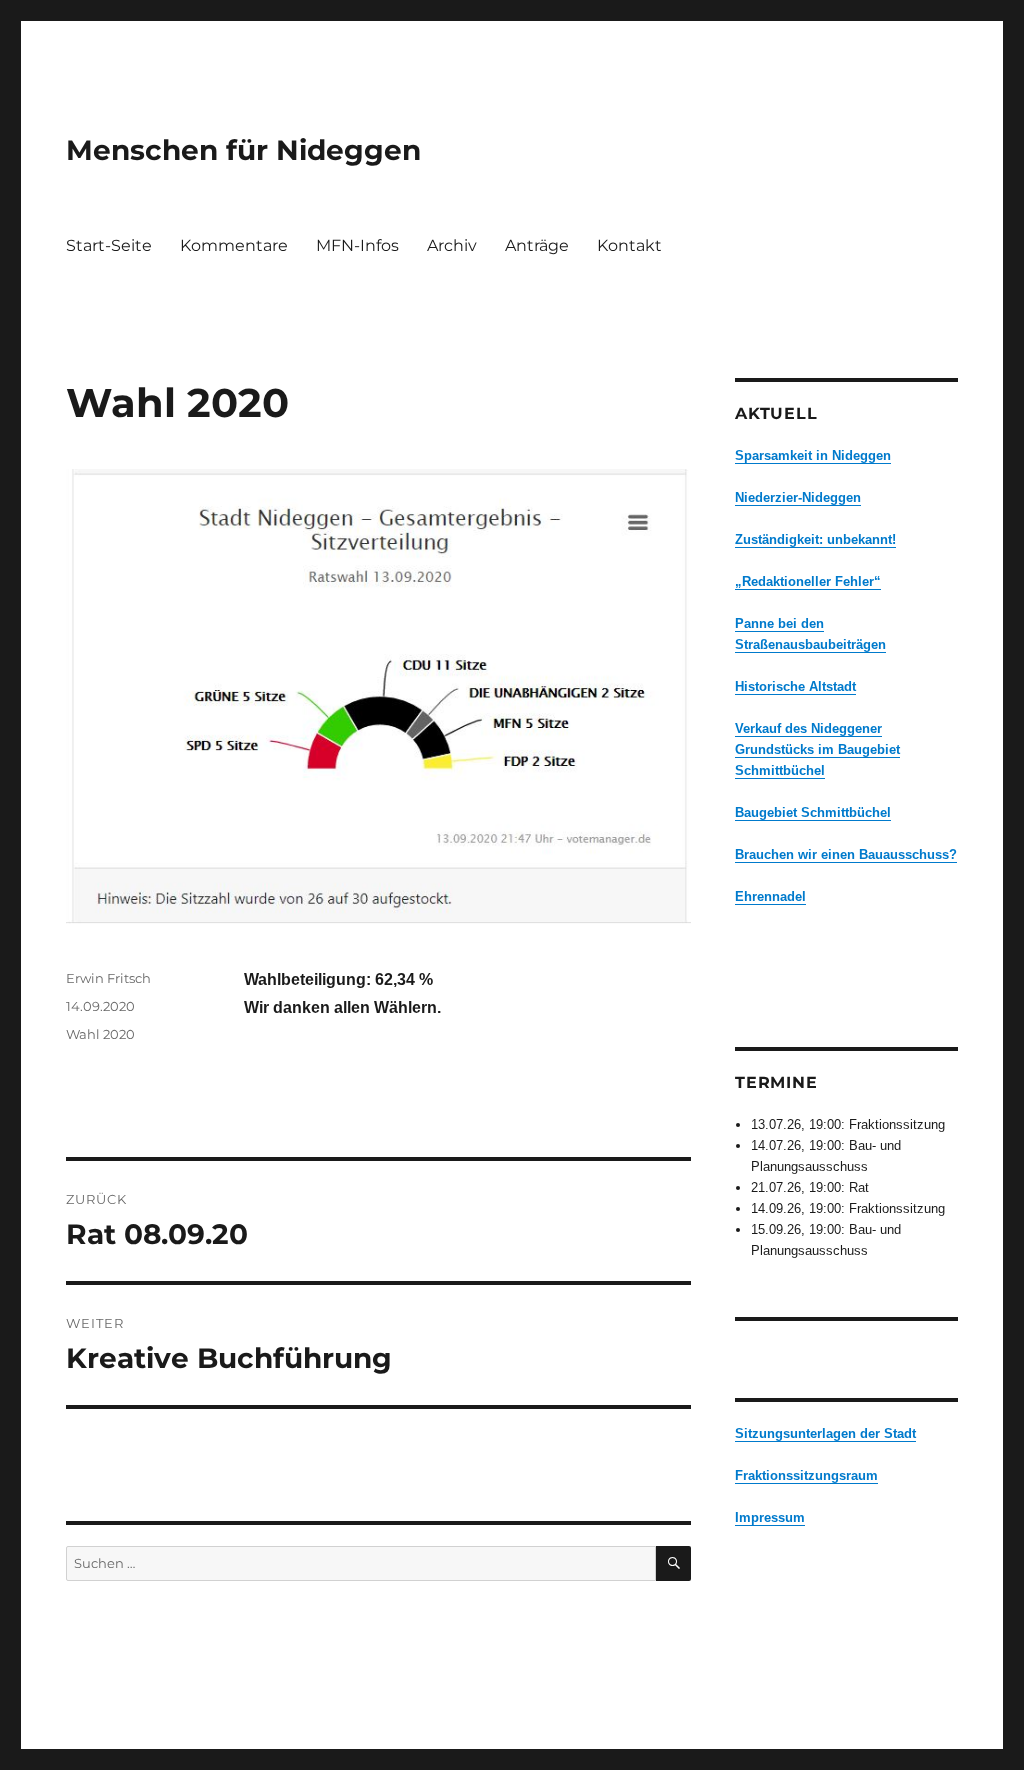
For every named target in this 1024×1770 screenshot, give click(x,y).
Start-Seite (109, 245)
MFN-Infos (357, 245)
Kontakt (629, 245)
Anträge (537, 245)
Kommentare (234, 245)
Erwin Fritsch (108, 978)
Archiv (452, 245)
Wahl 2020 (100, 1034)
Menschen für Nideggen (243, 150)
